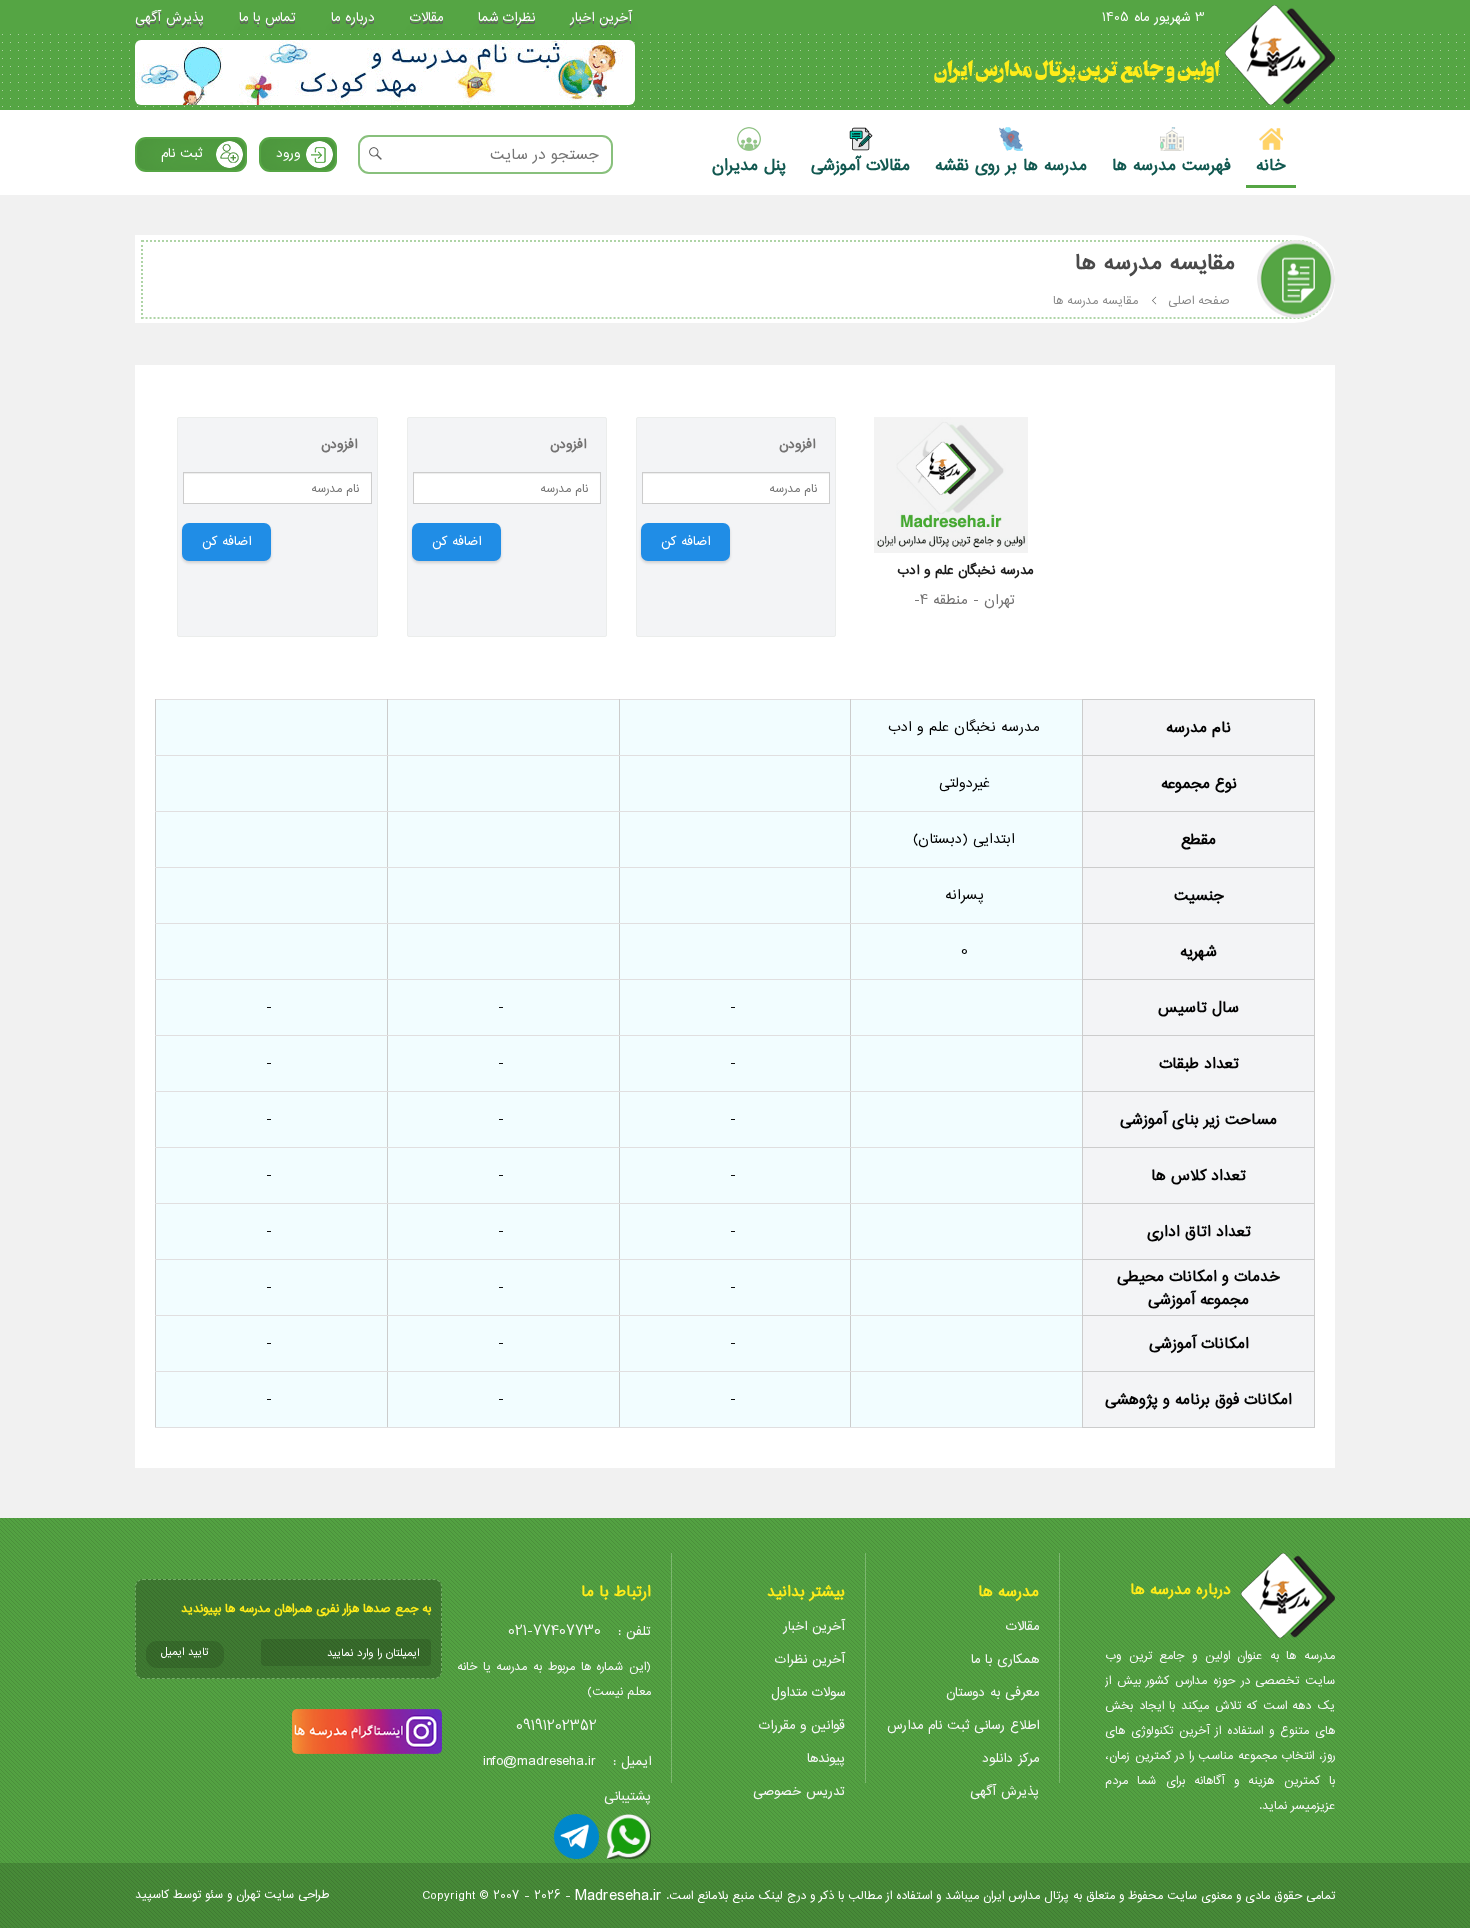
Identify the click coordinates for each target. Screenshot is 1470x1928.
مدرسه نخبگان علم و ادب (965, 570)
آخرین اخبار (601, 17)
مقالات (426, 17)
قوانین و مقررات (802, 1725)
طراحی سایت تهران (282, 1894)
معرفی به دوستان (992, 1692)
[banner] (385, 72)
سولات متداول (808, 1692)
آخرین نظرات (810, 1659)
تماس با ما (267, 17)
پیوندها (826, 1758)
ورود (288, 153)
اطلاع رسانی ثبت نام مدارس (963, 1725)
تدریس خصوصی (799, 1791)
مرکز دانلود (1010, 1758)
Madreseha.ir (618, 1895)
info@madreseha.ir (539, 1761)
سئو (214, 1894)
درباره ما (353, 17)
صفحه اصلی (1199, 300)
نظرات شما (506, 17)
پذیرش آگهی (169, 17)
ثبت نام (181, 153)
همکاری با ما (1005, 1659)
